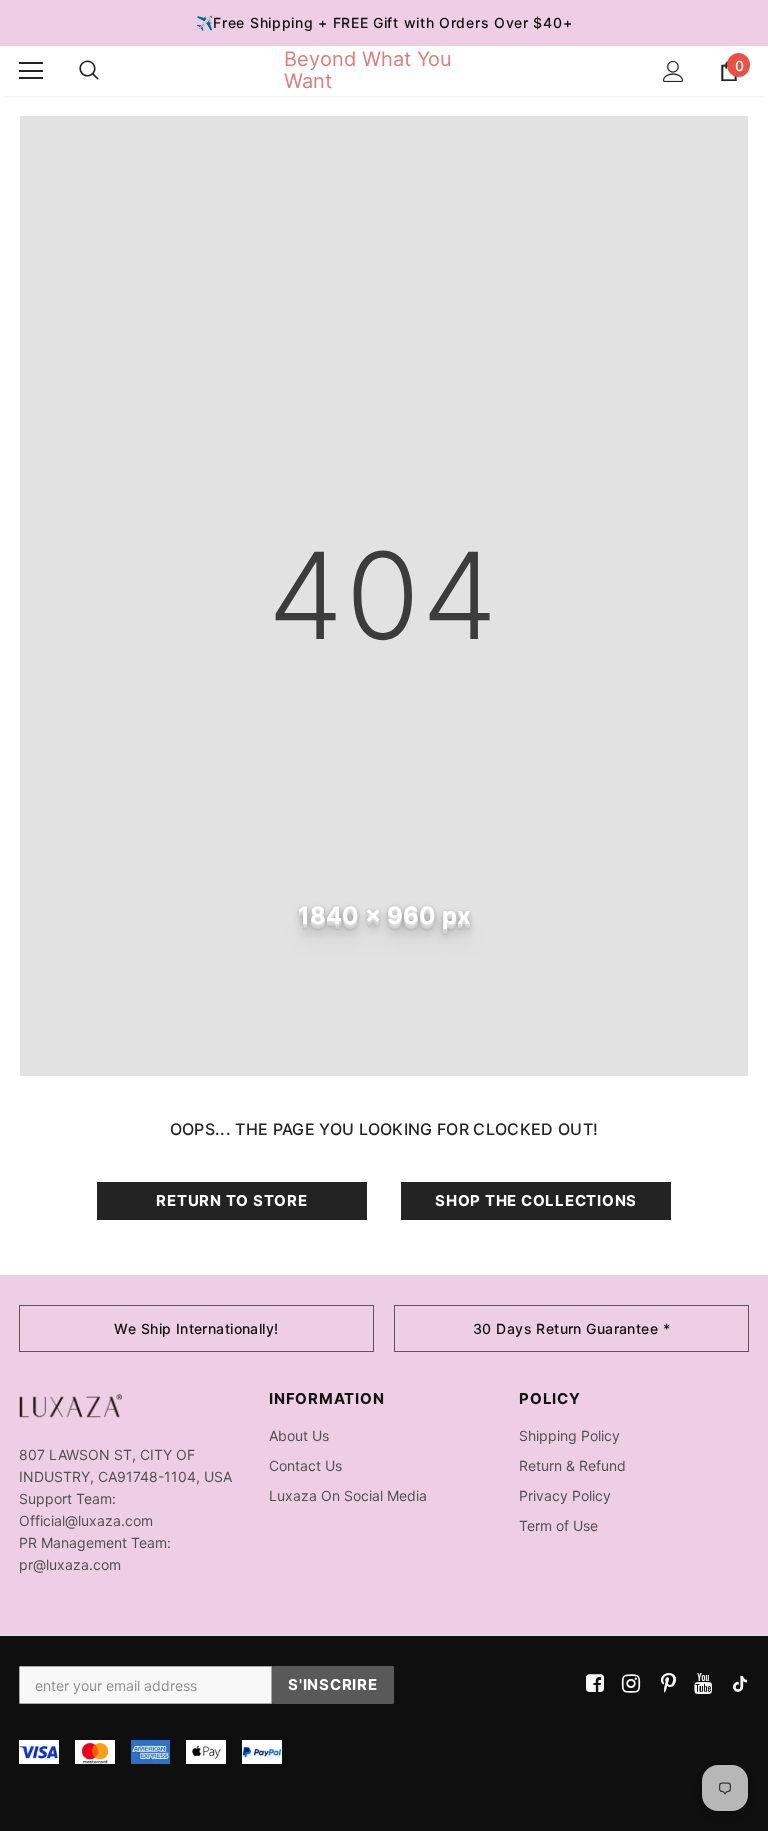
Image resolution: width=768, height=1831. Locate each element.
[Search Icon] (89, 71)
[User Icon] (673, 71)
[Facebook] (591, 1684)
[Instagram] (627, 1684)
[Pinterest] (663, 1684)
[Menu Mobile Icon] (31, 71)
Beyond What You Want (368, 70)
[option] (196, 1328)
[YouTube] (699, 1684)
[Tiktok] (735, 1684)
